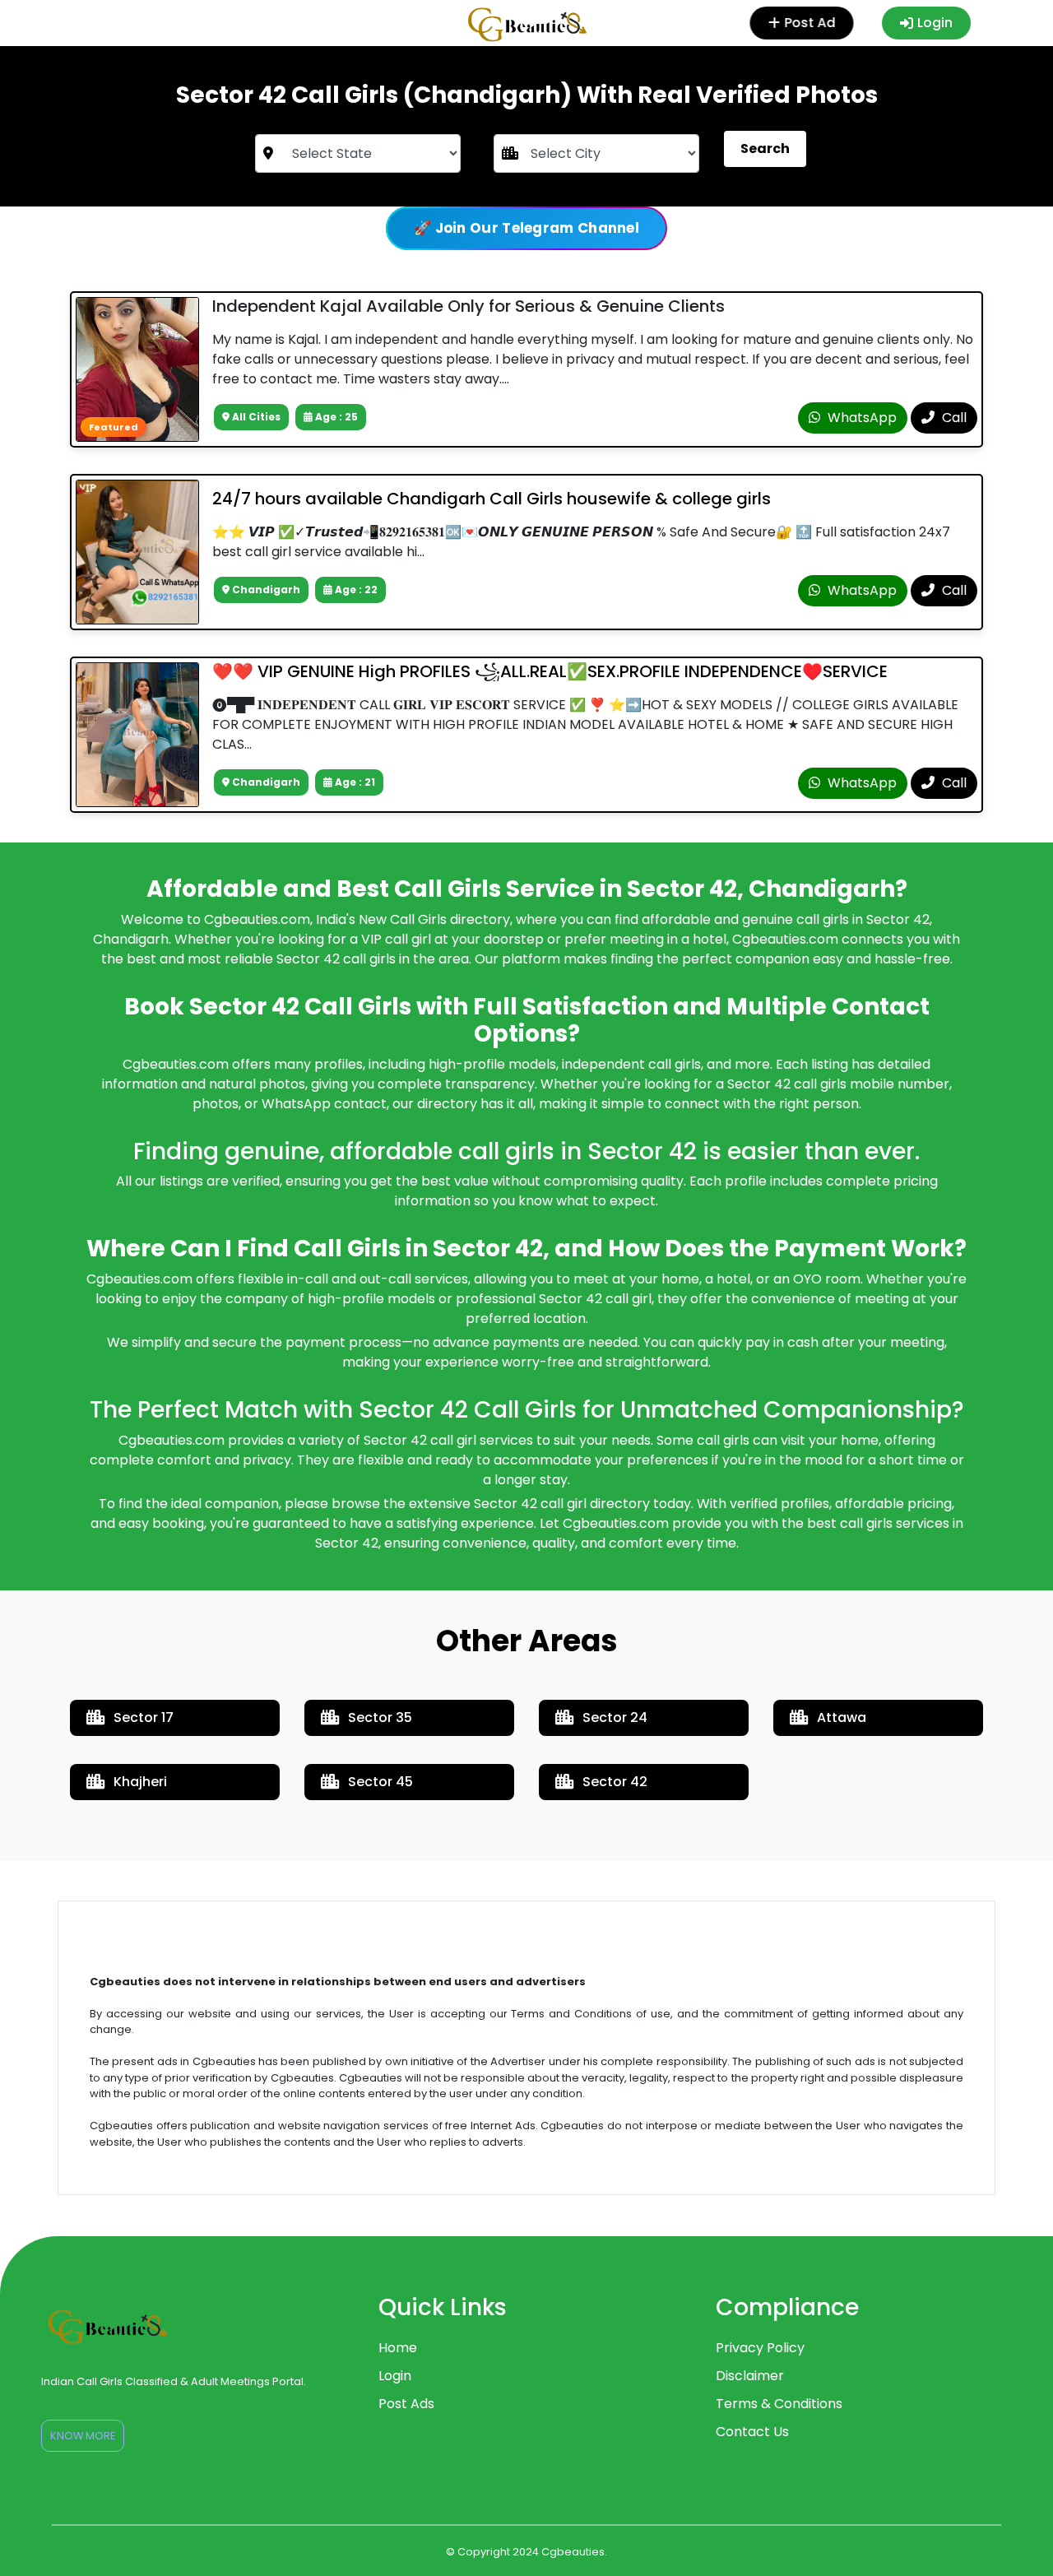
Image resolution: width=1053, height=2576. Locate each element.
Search (765, 149)
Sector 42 (615, 1782)
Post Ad (809, 23)
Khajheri (140, 1782)
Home (398, 2348)
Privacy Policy (760, 2348)
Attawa (842, 1717)
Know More (83, 2436)
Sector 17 (144, 1717)
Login (935, 23)
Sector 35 (380, 1717)
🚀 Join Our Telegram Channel (526, 228)
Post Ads (406, 2404)
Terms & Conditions (779, 2404)
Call (953, 418)
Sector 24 (615, 1717)
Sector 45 (380, 1782)
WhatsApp (860, 418)
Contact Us (752, 2432)
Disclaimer (750, 2376)
